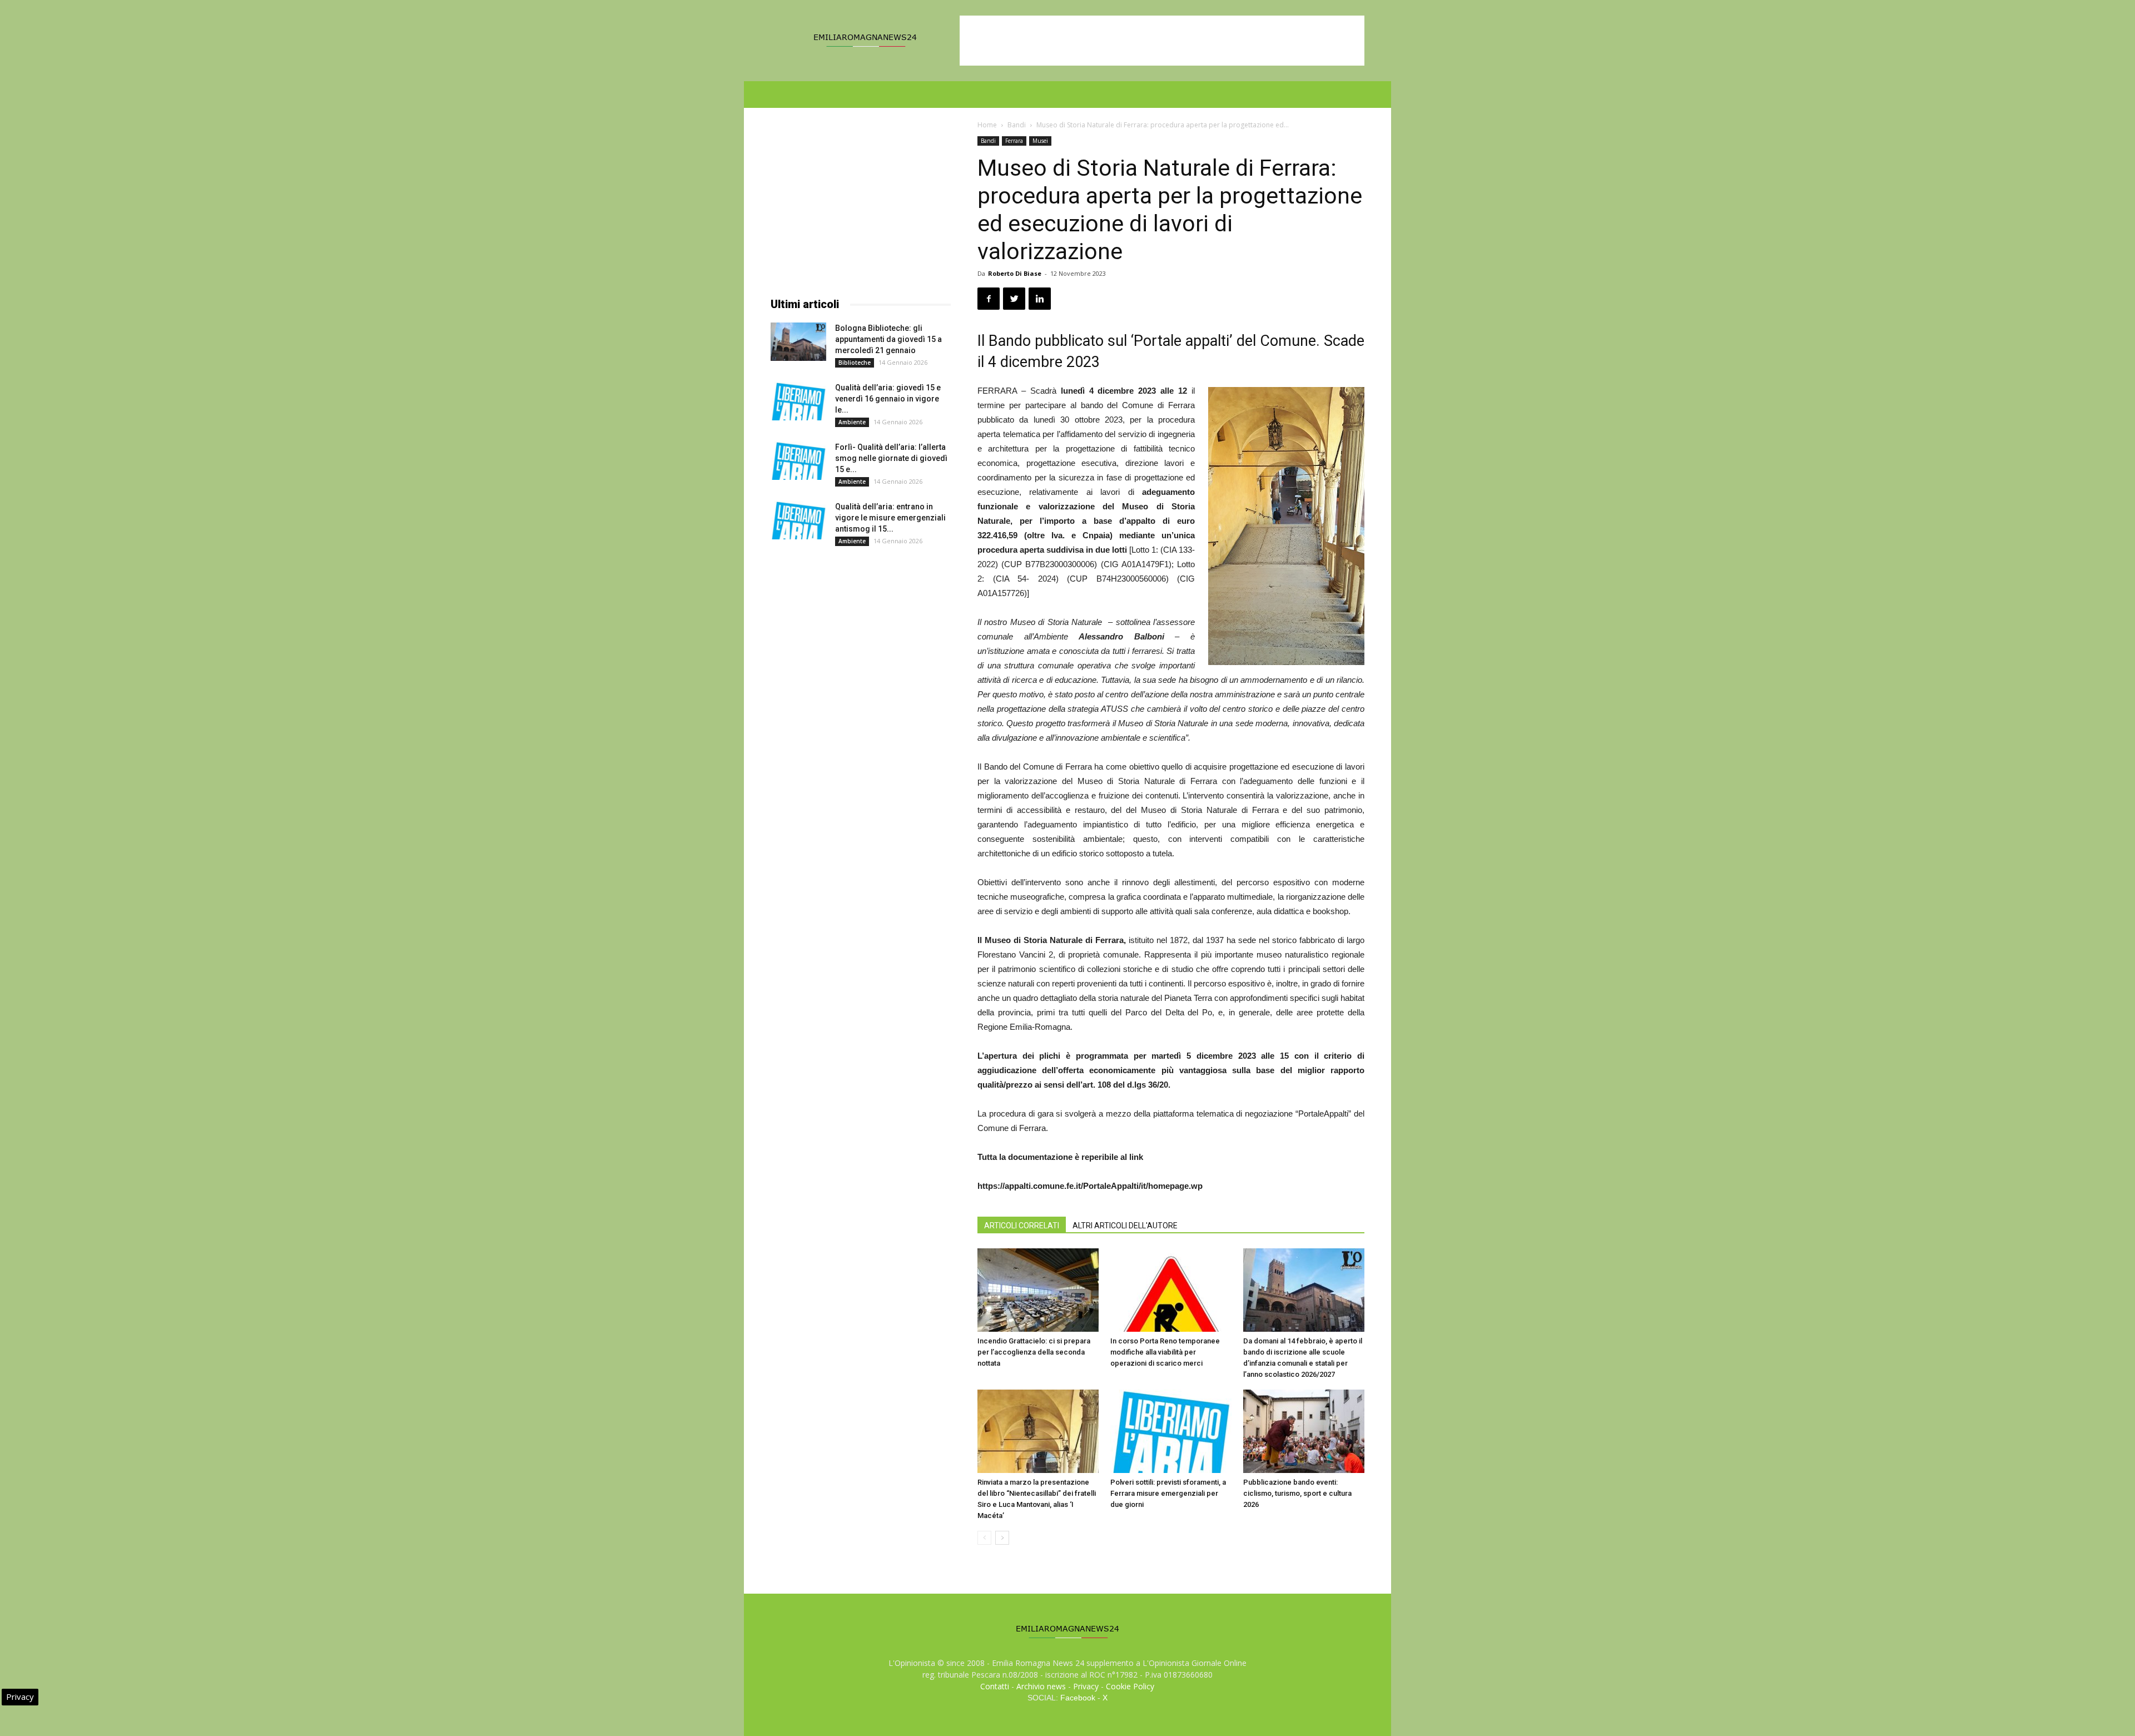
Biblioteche (855, 363)
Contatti (995, 1686)
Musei (1040, 141)
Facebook (1078, 1698)
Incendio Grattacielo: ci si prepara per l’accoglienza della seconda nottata (1034, 1352)
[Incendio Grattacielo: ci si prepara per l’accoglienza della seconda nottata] (1038, 1290)
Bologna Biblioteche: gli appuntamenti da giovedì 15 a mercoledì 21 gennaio (888, 339)
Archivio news (1041, 1686)
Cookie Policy (1130, 1686)
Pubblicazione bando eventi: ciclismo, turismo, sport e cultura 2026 (1297, 1493)
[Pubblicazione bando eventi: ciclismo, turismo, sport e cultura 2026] (1304, 1431)
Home (987, 125)
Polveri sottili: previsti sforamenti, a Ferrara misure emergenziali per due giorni (1168, 1493)
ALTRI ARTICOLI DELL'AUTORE (1125, 1226)
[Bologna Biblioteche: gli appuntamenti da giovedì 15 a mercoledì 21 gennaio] (798, 342)
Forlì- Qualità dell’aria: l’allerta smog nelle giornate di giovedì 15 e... (891, 458)
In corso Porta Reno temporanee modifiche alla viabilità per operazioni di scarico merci (1165, 1352)
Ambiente (852, 422)
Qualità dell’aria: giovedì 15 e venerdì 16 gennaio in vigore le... (888, 399)
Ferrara (1014, 141)
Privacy (1086, 1686)
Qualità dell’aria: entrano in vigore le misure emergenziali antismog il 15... (890, 518)
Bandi (1017, 125)
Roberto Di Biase (1015, 273)
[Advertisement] (1162, 41)
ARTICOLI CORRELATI (1022, 1226)
